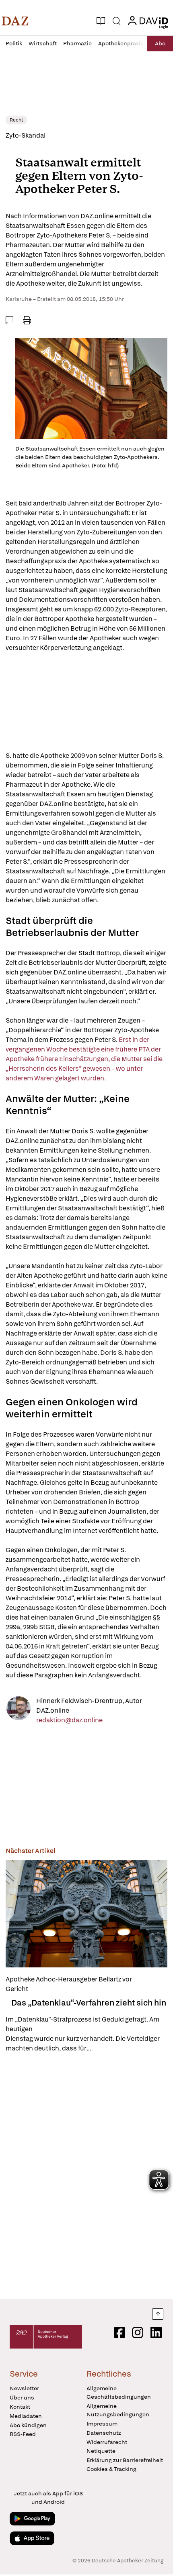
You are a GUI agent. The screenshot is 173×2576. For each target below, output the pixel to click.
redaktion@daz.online (69, 1720)
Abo (160, 43)
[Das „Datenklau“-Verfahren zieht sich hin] (86, 1914)
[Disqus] (86, 2176)
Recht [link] (16, 120)
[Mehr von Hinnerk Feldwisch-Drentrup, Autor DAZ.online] (19, 1711)
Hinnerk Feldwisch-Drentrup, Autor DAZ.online (89, 1706)
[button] (15, 21)
